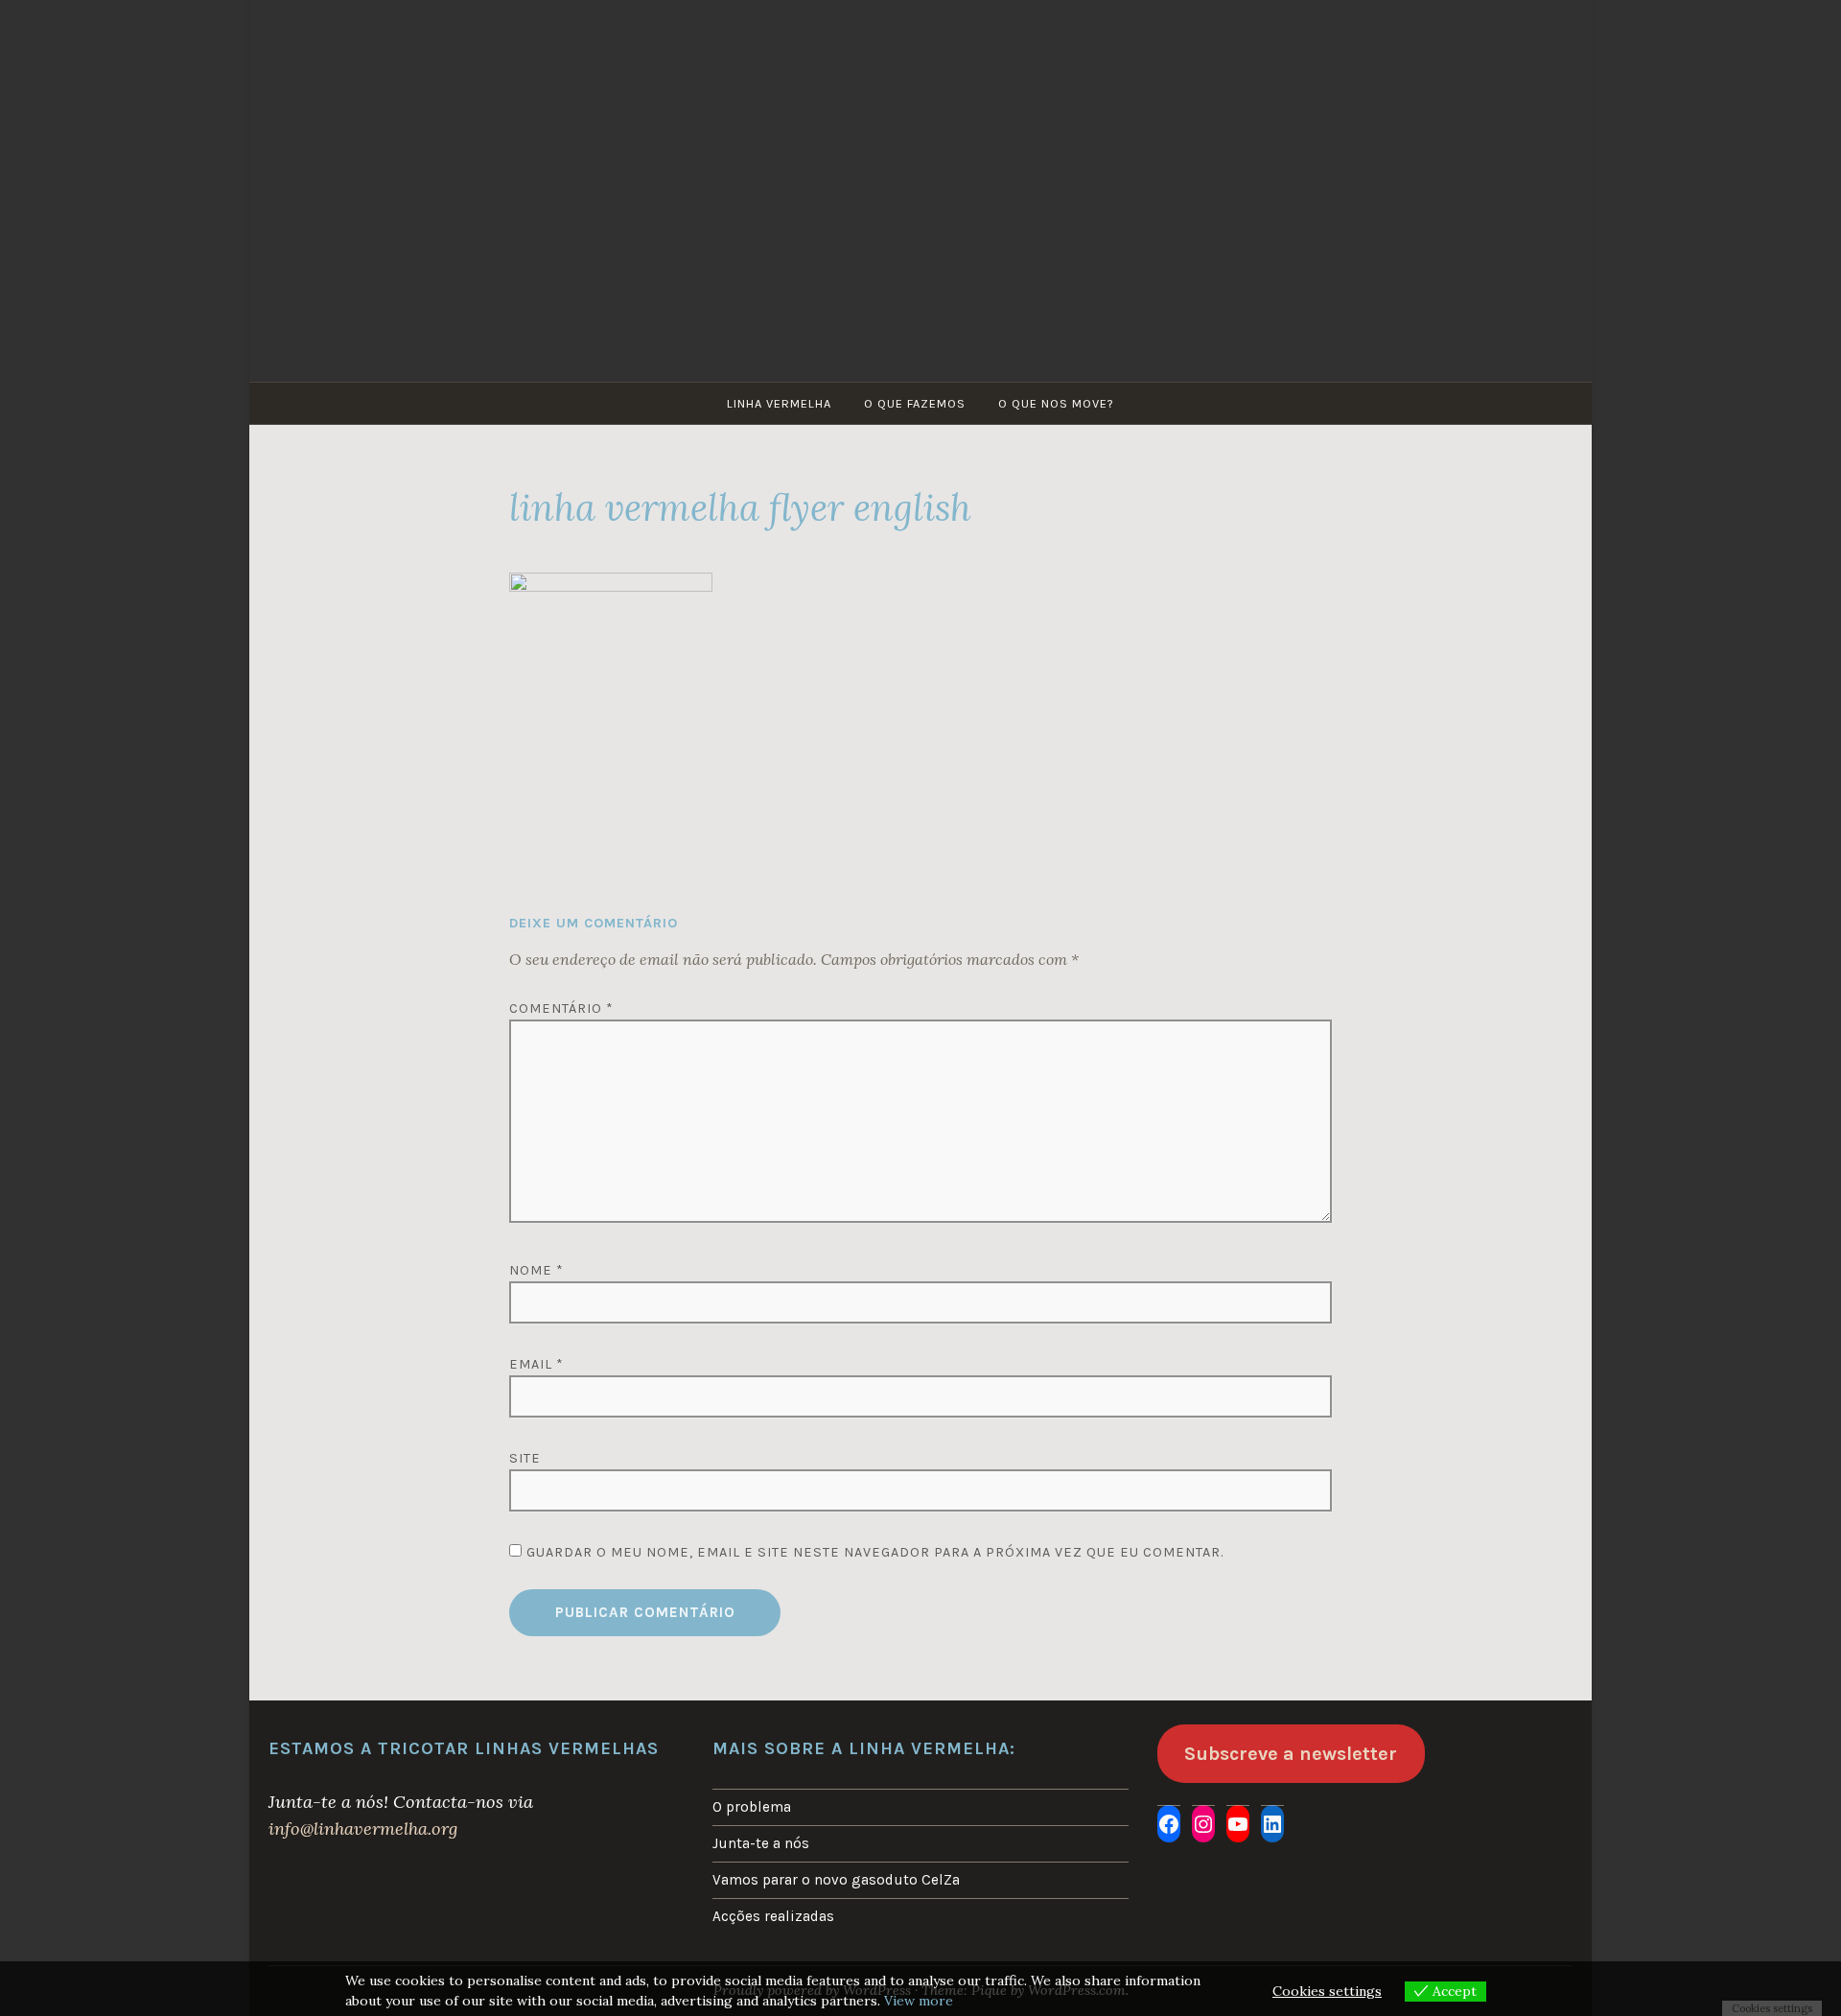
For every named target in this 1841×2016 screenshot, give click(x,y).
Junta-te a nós (761, 1843)
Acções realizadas (773, 1916)
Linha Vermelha (779, 403)
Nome (536, 1270)
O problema (752, 1807)
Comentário (561, 1008)
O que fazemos (915, 403)
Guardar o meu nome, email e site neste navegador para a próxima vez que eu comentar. (875, 1552)
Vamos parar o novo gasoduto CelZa (836, 1880)
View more (919, 2001)
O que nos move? (1056, 403)
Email (536, 1364)
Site (525, 1458)
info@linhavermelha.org (363, 1828)
